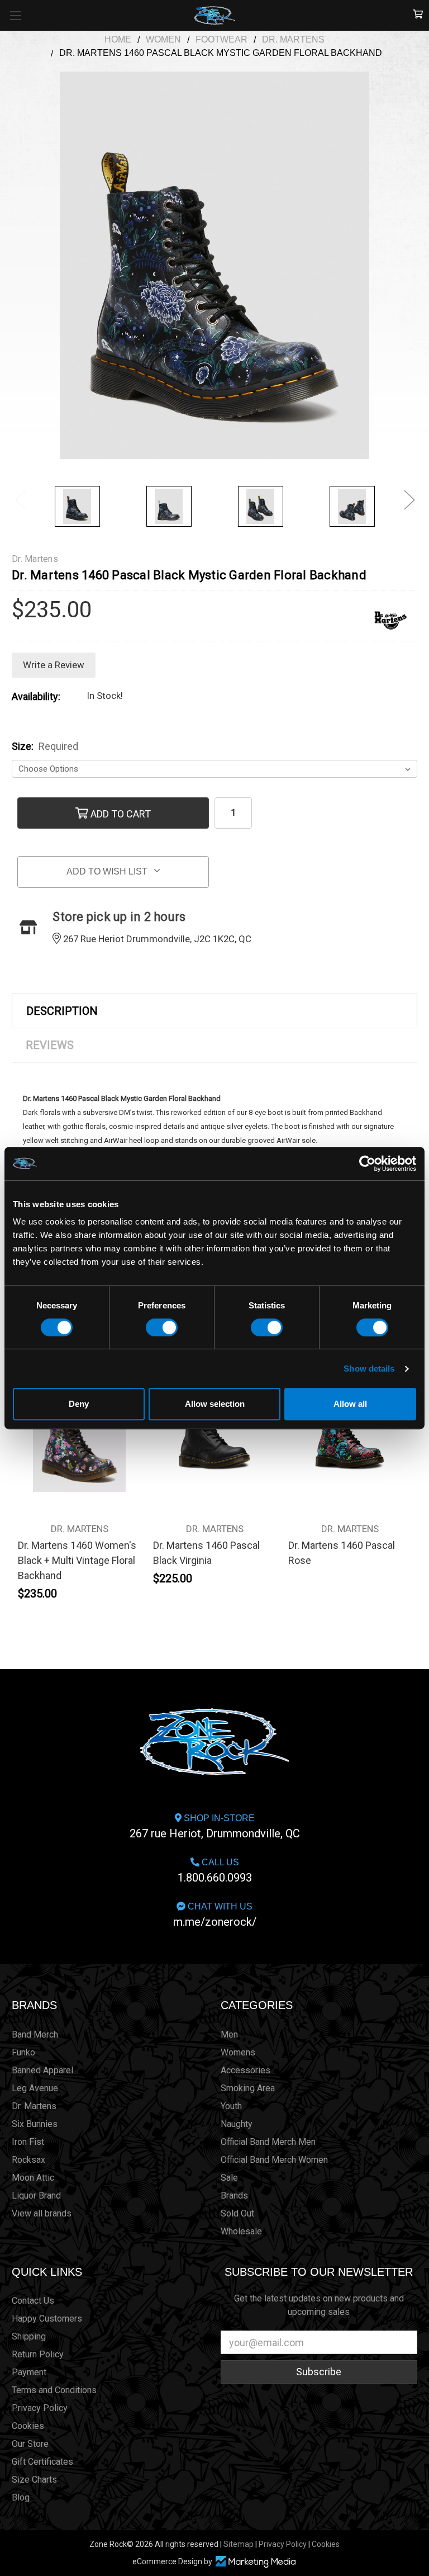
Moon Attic (33, 2178)
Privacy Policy (40, 2408)
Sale (229, 2178)
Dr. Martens (34, 2106)
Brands (34, 2005)
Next (409, 499)
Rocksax (28, 2160)
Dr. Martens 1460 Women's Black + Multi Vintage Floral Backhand (77, 1560)
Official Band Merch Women (274, 2160)
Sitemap (239, 2544)
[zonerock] (418, 15)
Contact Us (33, 2301)
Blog (21, 2497)
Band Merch (35, 2034)
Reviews (50, 1045)
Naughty (237, 2124)
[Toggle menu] (15, 15)
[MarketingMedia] (255, 2562)
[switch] (162, 1327)
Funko (23, 2052)
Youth (231, 2106)
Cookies (28, 2426)
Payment (29, 2372)
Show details (369, 1369)
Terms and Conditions (54, 2390)
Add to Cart (120, 813)
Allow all (350, 1404)
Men (229, 2034)
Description (62, 1011)
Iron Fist (28, 2142)
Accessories (246, 2070)
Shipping (29, 2336)
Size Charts (34, 2480)
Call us (215, 1871)
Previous (20, 499)
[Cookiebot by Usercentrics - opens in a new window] (367, 1164)
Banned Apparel (42, 2070)
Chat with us (215, 1915)
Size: (45, 746)
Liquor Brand (36, 2195)
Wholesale (241, 2231)
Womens (238, 2052)
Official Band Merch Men (268, 2142)
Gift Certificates (42, 2462)
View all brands (42, 2213)
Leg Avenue (35, 2088)
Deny (79, 1404)
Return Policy (38, 2354)
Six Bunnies (35, 2124)
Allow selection (215, 1404)
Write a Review (54, 665)
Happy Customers (47, 2319)
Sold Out (237, 2213)
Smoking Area (248, 2088)
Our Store (30, 2444)
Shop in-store (215, 1827)
